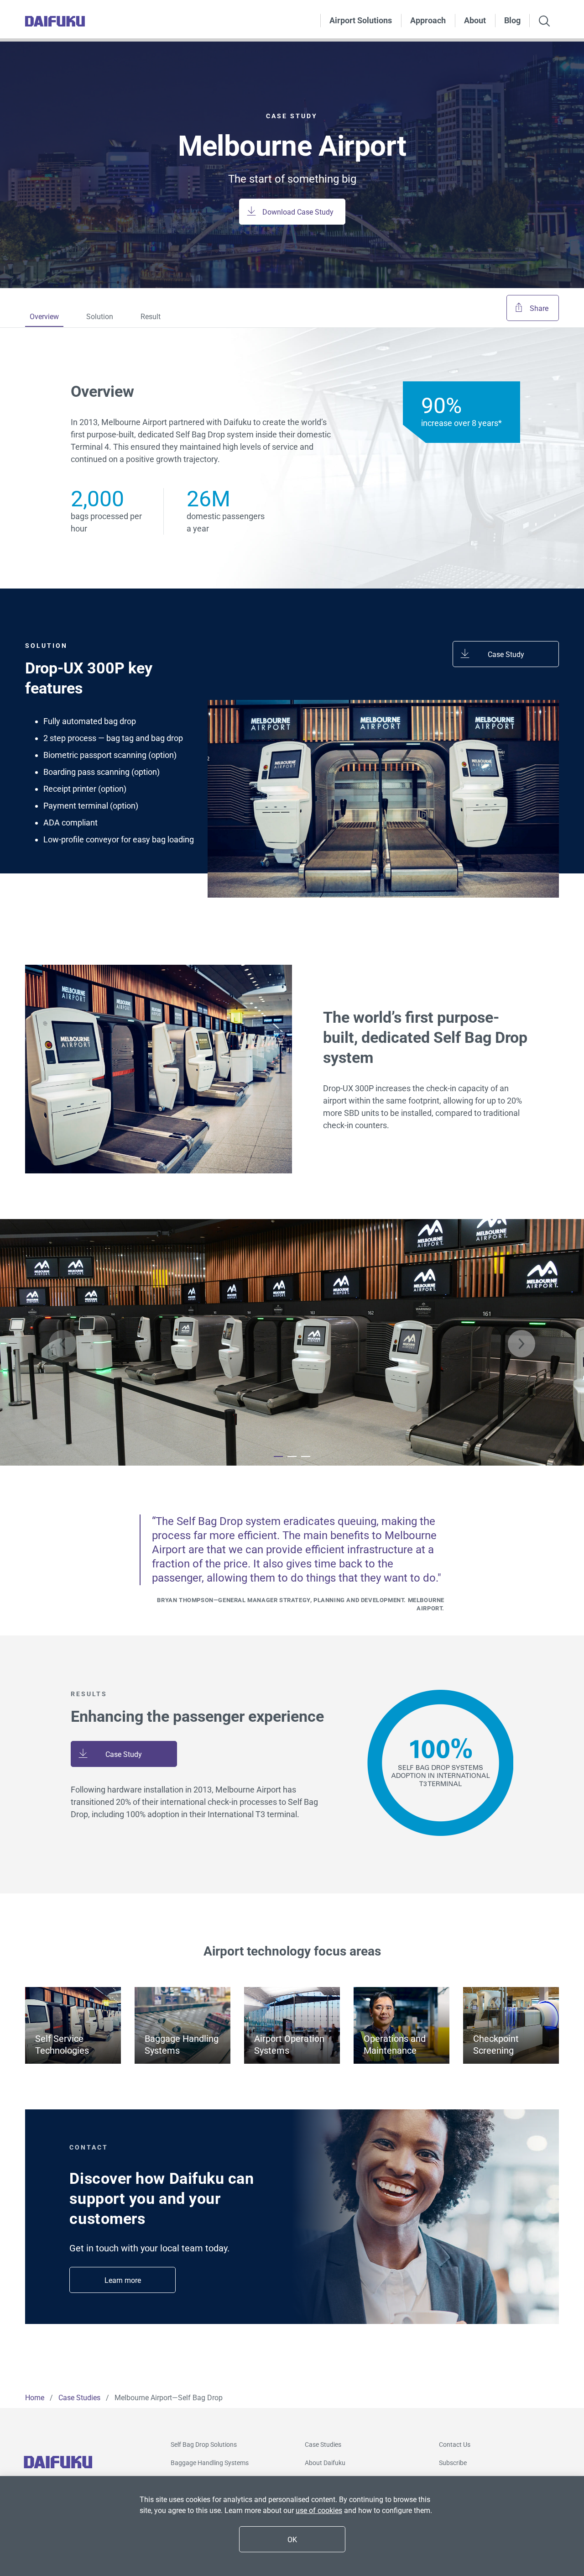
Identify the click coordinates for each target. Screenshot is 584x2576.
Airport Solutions (361, 20)
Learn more (123, 2280)
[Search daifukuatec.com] (544, 22)
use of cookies (319, 2510)
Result (151, 317)
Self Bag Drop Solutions (204, 2445)
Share (539, 308)
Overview (44, 317)
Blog (512, 20)
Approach (428, 20)
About (475, 20)
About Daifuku (325, 2463)
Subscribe (453, 2463)
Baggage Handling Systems (210, 2463)
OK (292, 2540)
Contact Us (455, 2445)
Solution (100, 317)
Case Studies (323, 2445)
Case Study (506, 655)
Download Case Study (298, 212)
